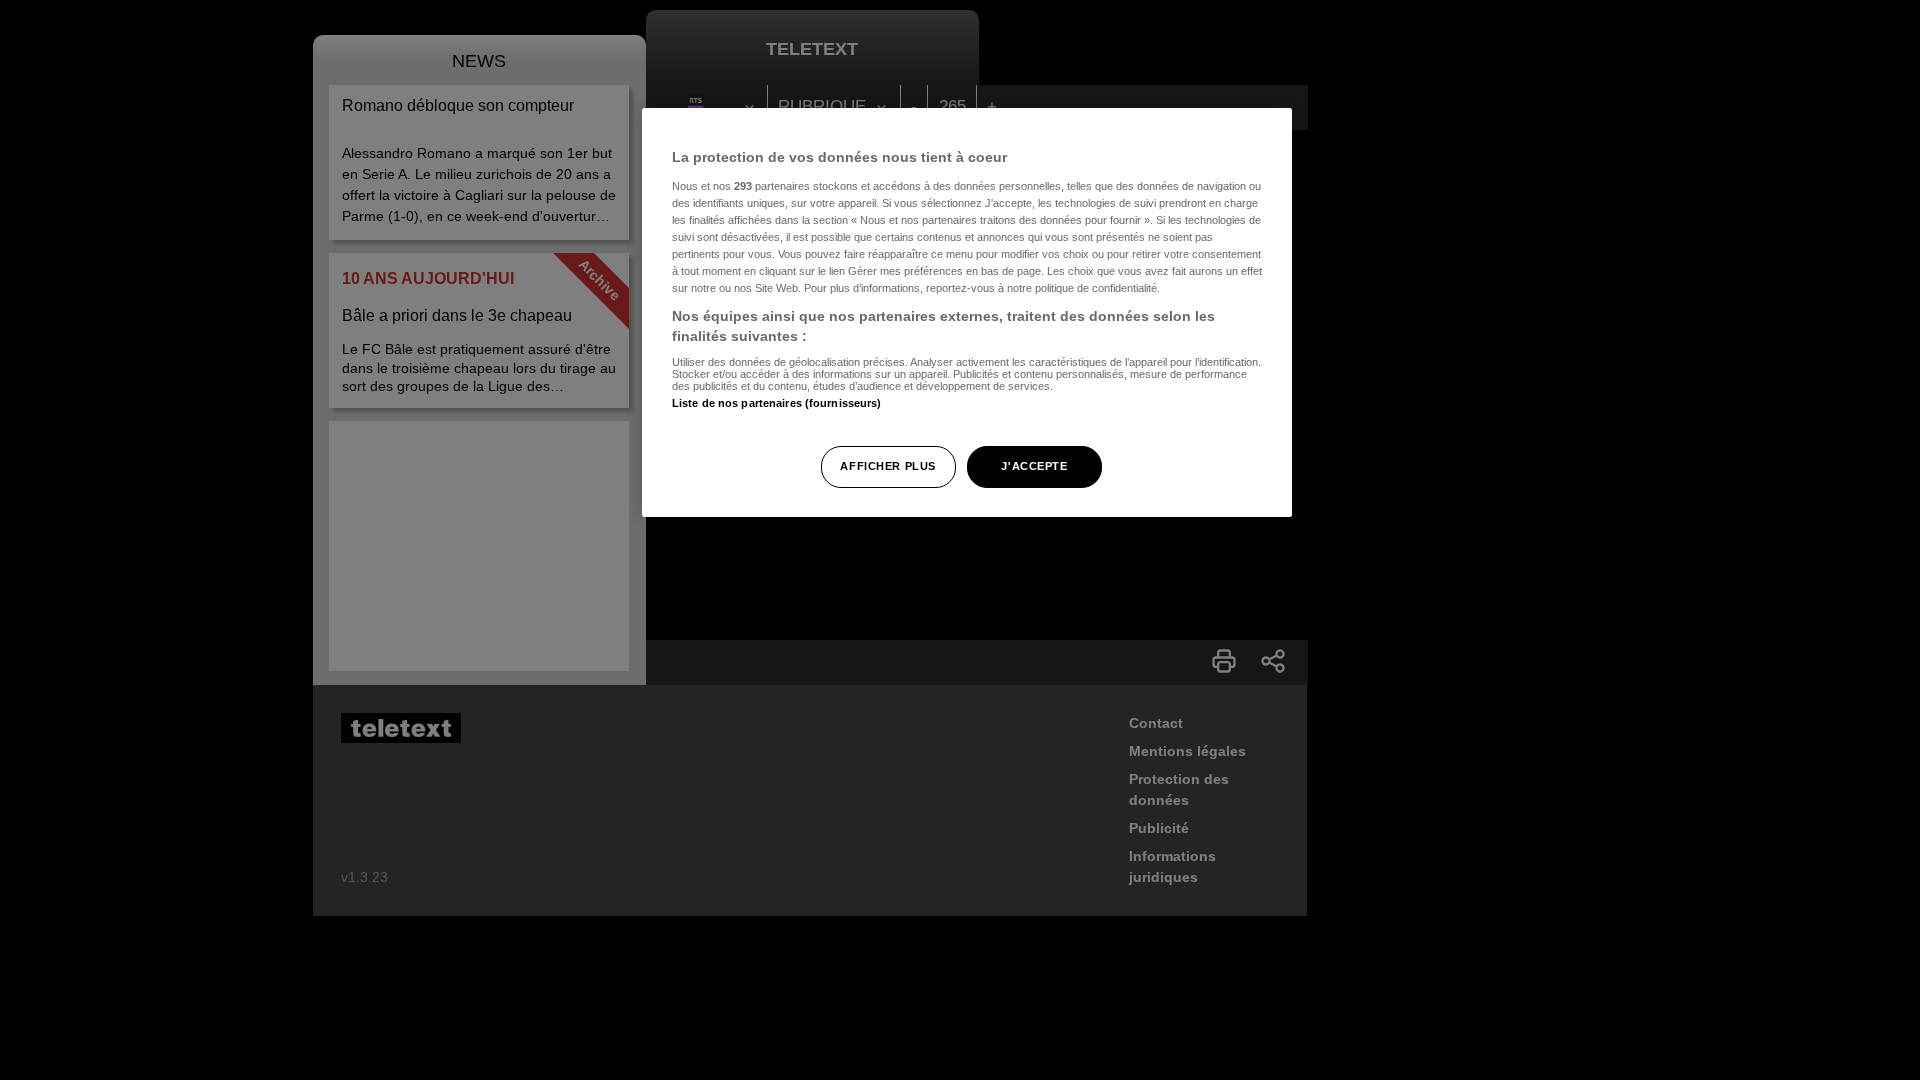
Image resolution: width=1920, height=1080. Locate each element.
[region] (967, 312)
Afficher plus (887, 466)
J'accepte (1034, 466)
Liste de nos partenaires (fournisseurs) (776, 403)
